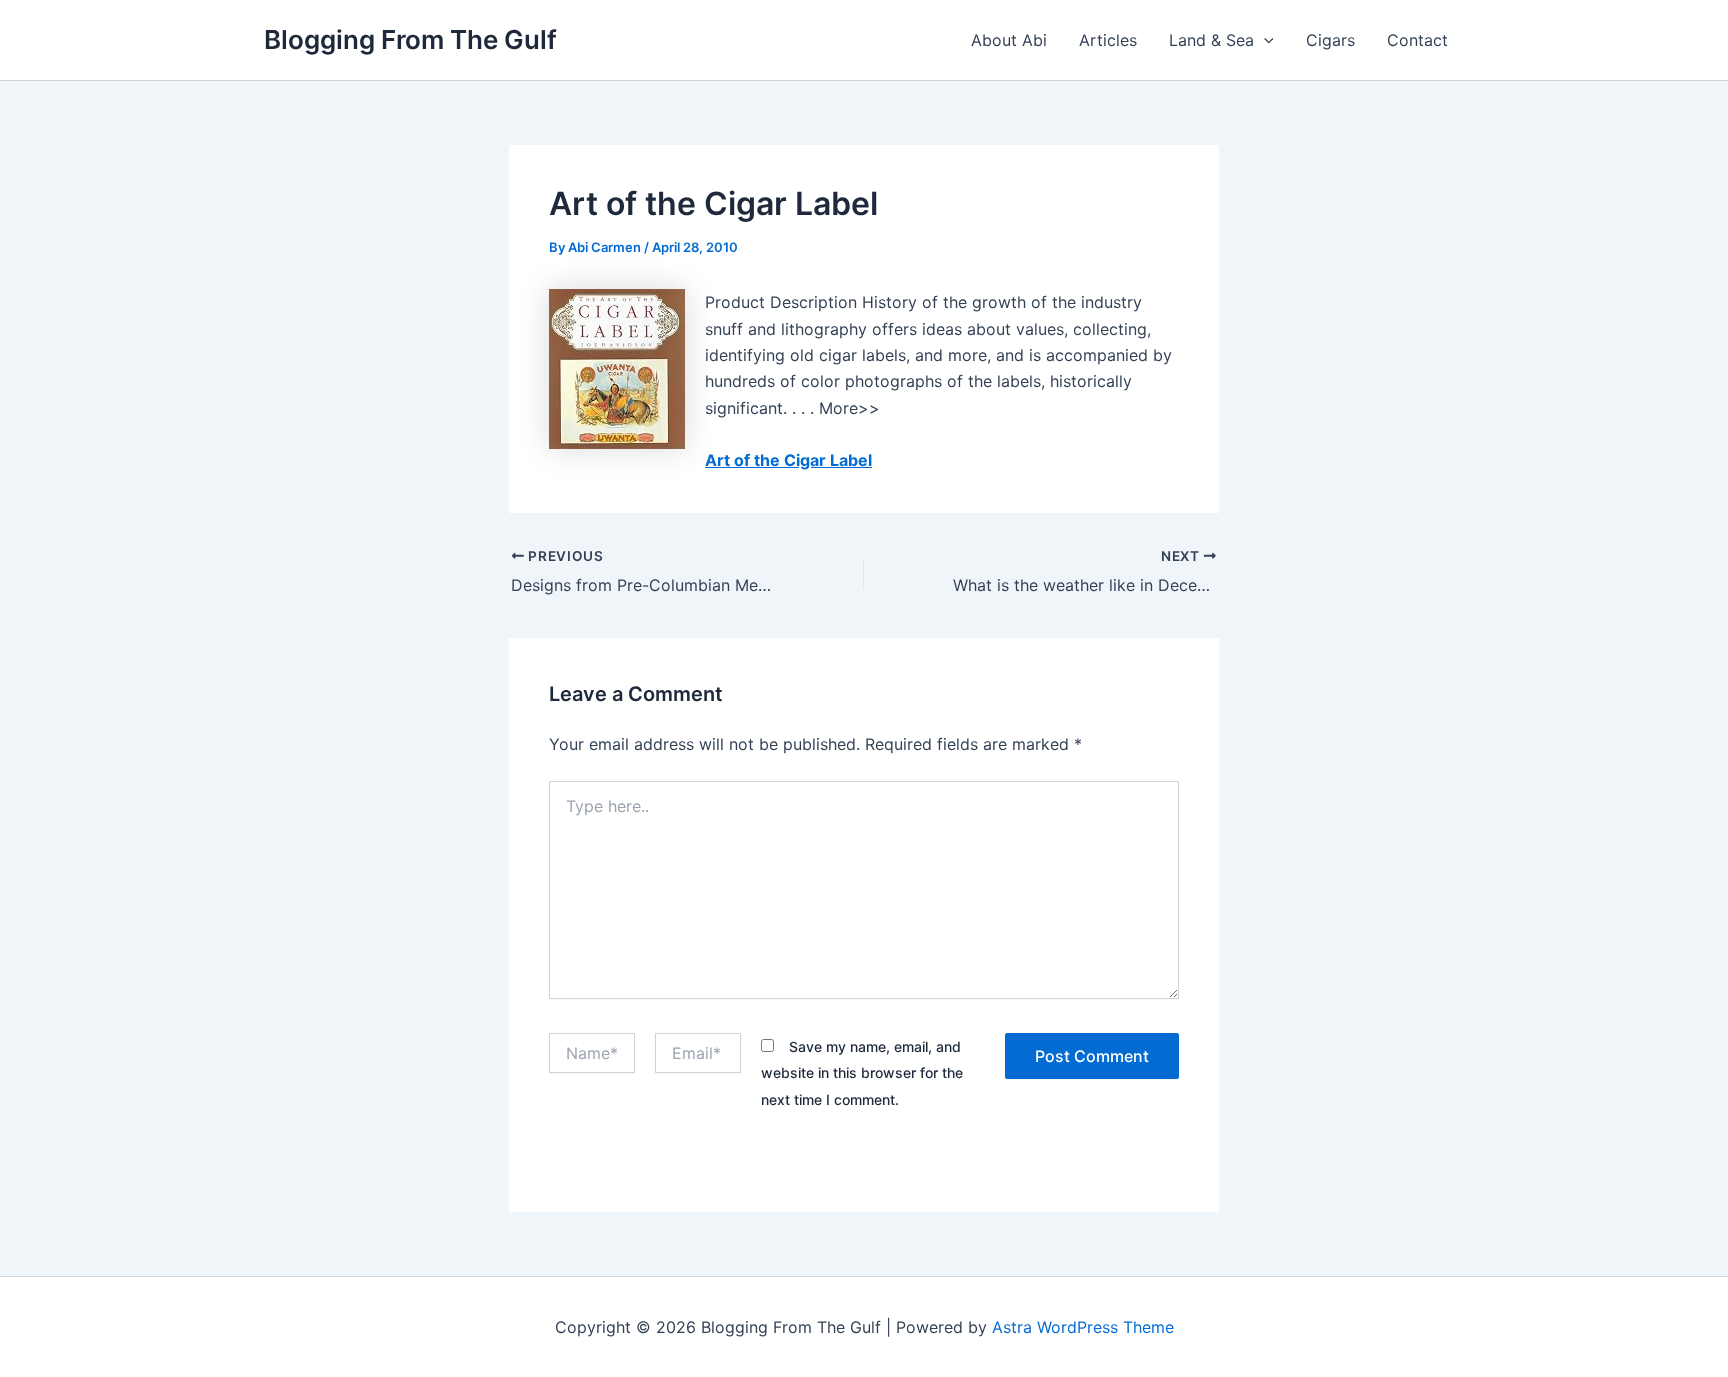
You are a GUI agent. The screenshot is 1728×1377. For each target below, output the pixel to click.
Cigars (1330, 40)
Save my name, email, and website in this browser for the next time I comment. (862, 1073)
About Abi (1009, 40)
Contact (1417, 40)
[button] (1264, 40)
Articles (1108, 40)
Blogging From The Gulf (410, 39)
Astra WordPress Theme (1083, 1327)
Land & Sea (1211, 40)
